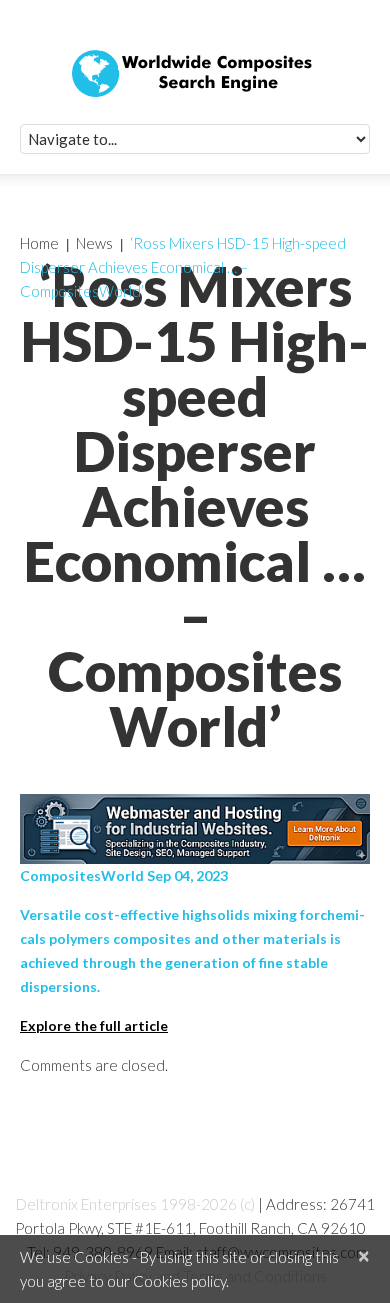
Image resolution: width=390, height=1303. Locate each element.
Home (39, 243)
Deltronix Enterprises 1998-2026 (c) (135, 1204)
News (94, 243)
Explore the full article (94, 1025)
